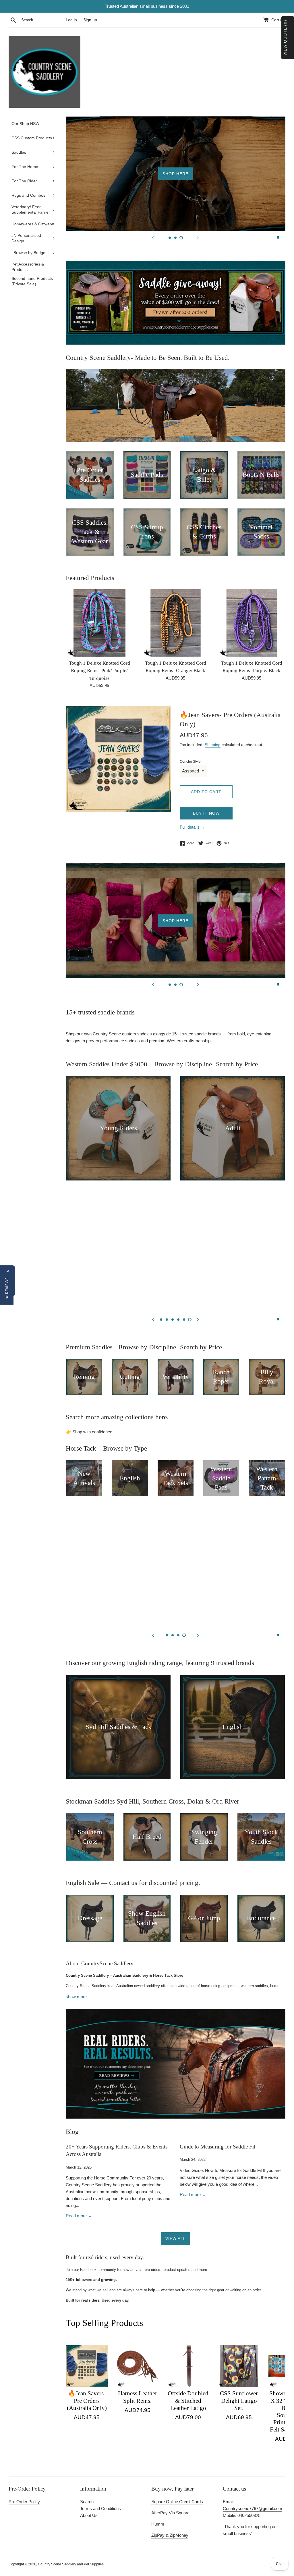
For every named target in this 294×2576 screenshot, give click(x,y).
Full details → (192, 827)
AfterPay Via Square (170, 2513)
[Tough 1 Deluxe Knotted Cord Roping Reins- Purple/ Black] (252, 623)
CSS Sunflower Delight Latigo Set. (239, 2401)
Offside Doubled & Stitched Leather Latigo (188, 2401)
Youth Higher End (175, 1255)
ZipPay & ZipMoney (170, 2535)
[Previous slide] (153, 237)
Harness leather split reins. (138, 2397)
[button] (7, 1288)
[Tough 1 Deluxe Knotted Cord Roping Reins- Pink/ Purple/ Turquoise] (99, 623)
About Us (89, 2515)
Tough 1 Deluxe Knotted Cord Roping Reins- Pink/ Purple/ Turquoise (99, 671)
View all (176, 2239)
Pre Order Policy (24, 2502)
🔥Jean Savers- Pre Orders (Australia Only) (87, 2401)
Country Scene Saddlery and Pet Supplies (71, 2564)
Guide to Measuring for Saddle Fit (217, 2147)
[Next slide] (198, 237)
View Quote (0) (285, 38)
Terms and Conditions (100, 2508)
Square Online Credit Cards (177, 2502)
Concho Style (190, 762)
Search (87, 2502)
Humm (158, 2524)
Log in (71, 20)
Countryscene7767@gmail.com (253, 2508)
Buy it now (206, 813)
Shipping (213, 745)
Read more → (79, 2216)
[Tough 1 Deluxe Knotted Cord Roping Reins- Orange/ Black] (176, 623)
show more (76, 1997)
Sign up (90, 20)
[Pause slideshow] (278, 237)
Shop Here (175, 174)
